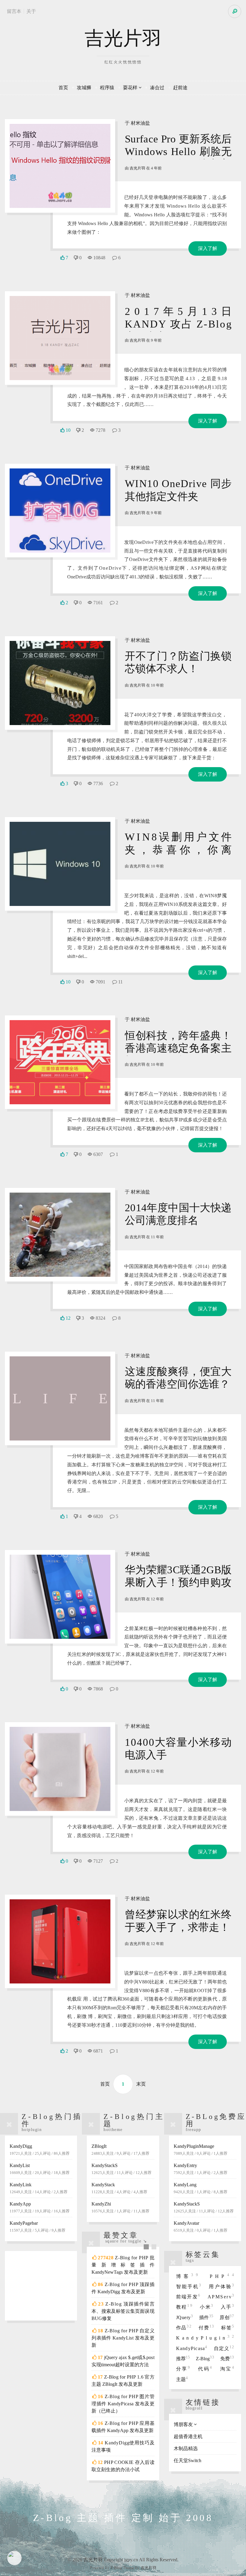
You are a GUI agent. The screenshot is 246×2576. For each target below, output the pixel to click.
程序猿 (107, 88)
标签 (228, 2328)
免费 (227, 2359)
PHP (222, 2276)
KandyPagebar (37, 2227)
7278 (100, 430)
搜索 (235, 11)
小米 (207, 2307)
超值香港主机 (188, 2436)
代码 (205, 2369)
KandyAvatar (201, 2227)
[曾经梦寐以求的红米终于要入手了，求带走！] (60, 1941)
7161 (98, 603)
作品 (184, 2328)
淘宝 (227, 2369)
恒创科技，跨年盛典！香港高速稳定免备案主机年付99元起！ (178, 1048)
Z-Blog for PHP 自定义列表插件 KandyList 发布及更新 (123, 2338)
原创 (227, 2317)
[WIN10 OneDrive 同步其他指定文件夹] (60, 511)
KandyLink (39, 2188)
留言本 (14, 11)
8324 (100, 1318)
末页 (141, 2084)
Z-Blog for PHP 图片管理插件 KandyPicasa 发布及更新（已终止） (123, 2404)
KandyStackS (121, 2169)
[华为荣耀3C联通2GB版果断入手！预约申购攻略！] (60, 1597)
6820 (98, 1516)
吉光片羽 (123, 38)
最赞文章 (121, 2235)
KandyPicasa (192, 2348)
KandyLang (201, 2188)
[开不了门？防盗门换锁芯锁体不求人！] (60, 683)
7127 (98, 1861)
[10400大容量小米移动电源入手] (60, 1769)
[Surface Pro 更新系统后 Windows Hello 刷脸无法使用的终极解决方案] (60, 166)
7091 (100, 982)
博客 (189, 2276)
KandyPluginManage (201, 2150)
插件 (206, 2317)
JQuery (185, 2317)
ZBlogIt (120, 2150)
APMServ (221, 2297)
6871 (98, 2051)
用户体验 (221, 2286)
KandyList (40, 2169)
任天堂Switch (187, 2460)
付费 (207, 2328)
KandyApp (40, 2207)
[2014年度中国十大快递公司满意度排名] (60, 1235)
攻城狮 (84, 88)
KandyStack (119, 2188)
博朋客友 (183, 2424)
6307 (98, 1154)
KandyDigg (40, 2150)
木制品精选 (186, 2448)
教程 (185, 2307)
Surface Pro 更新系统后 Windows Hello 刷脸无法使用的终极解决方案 (178, 152)
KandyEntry (201, 2169)
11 (120, 982)
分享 (184, 2369)
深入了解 (208, 248)
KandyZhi (120, 2207)
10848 (99, 258)
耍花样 (130, 88)
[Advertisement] (41, 2286)
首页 (63, 88)
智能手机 (189, 2286)
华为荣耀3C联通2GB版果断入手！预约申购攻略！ (178, 1582)
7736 (98, 783)
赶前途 (180, 88)
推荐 (183, 2359)
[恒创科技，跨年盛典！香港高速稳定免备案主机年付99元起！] (60, 1062)
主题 (182, 2379)
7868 (98, 1689)
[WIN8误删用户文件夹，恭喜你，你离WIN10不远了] (60, 864)
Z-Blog (205, 2359)
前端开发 (189, 2297)
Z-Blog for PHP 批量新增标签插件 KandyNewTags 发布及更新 (123, 2265)
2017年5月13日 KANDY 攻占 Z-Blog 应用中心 (178, 324)
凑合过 (157, 88)
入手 (227, 2307)
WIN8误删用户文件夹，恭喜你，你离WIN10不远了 (178, 850)
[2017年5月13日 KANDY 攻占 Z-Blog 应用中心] (60, 338)
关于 (31, 11)
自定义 (224, 2348)
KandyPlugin (205, 2338)
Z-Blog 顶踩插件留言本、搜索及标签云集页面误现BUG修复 (123, 2311)
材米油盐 (140, 123)
